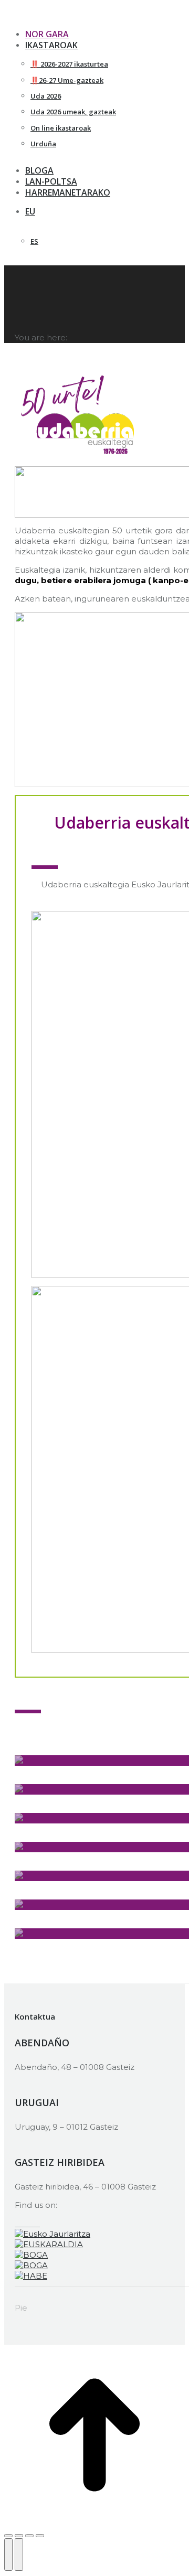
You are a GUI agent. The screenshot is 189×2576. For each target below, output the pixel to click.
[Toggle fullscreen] (29, 2536)
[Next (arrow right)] (19, 2554)
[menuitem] (93, 212)
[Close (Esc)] (8, 2536)
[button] (91, 18)
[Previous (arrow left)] (8, 2554)
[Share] (19, 2536)
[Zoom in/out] (40, 2536)
